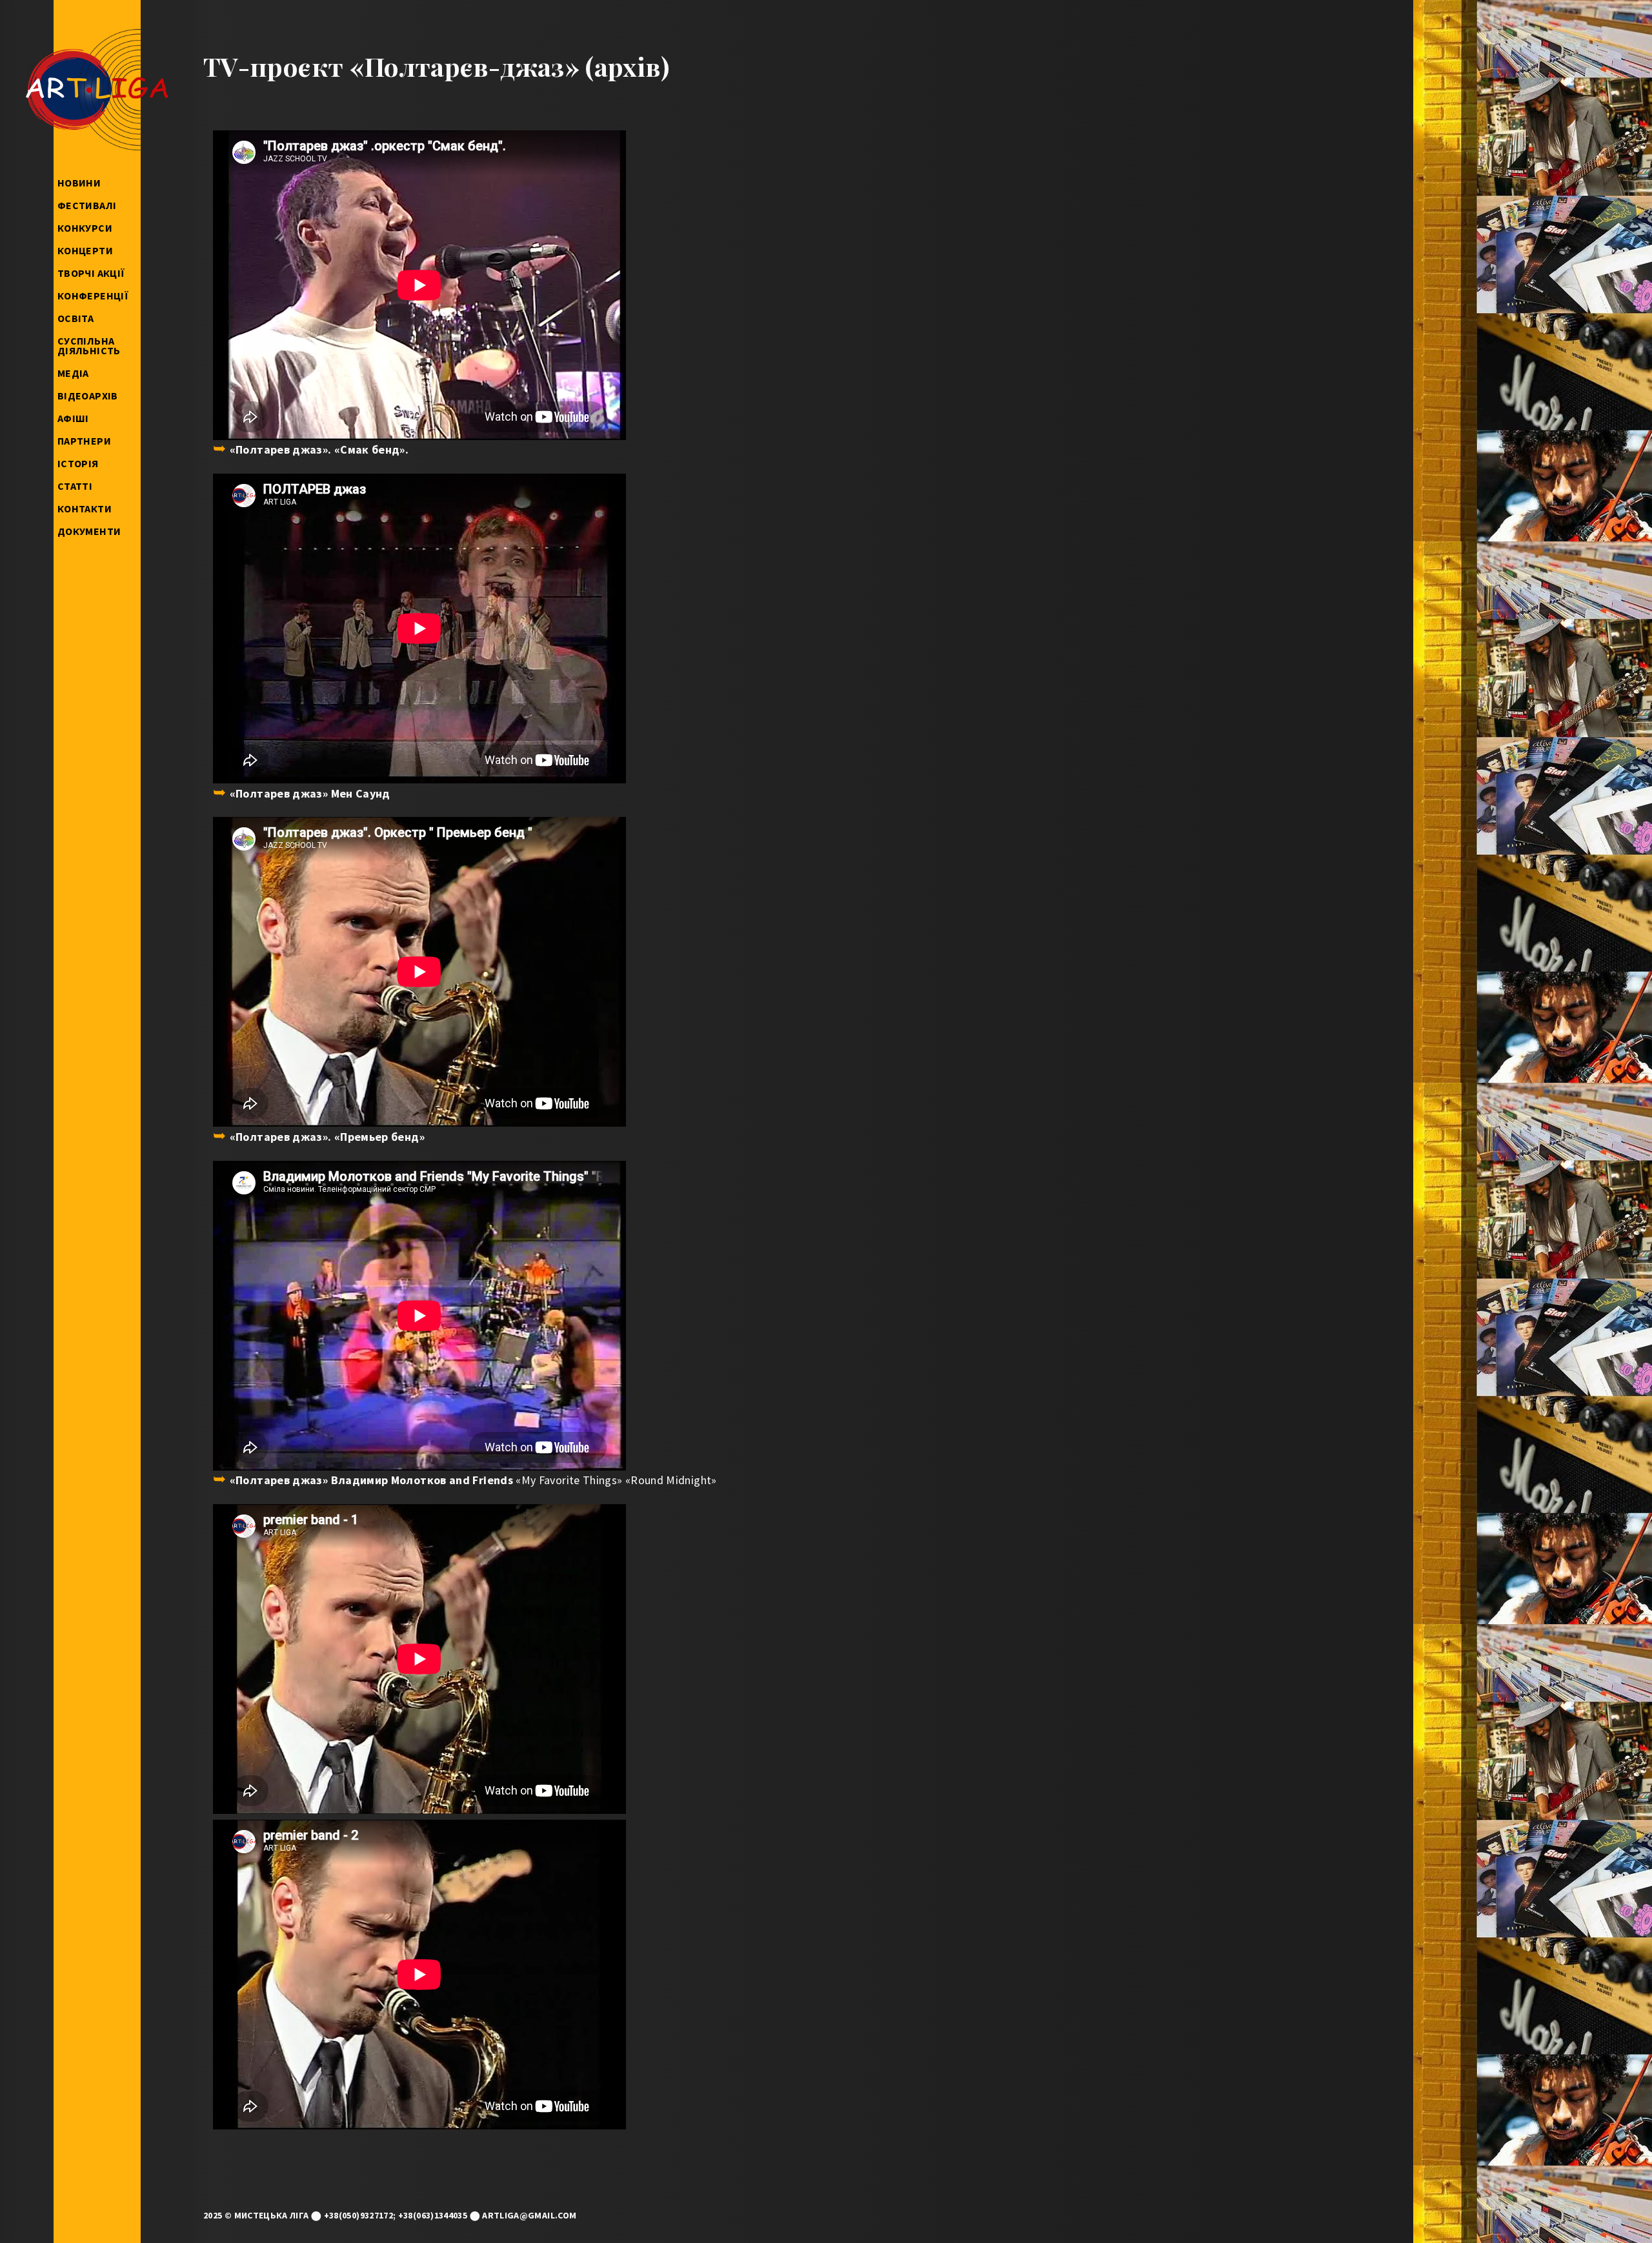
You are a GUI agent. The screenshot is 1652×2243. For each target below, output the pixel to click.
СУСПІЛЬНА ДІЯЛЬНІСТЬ (89, 346)
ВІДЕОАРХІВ (88, 396)
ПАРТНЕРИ (84, 441)
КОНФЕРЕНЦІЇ (93, 296)
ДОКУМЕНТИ (89, 531)
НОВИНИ (79, 183)
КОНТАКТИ (85, 508)
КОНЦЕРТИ (85, 250)
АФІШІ (73, 418)
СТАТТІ (75, 486)
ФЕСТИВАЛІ (87, 205)
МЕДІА (73, 373)
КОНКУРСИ (85, 228)
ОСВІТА (76, 318)
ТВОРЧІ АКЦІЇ (91, 273)
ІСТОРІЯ (78, 463)
